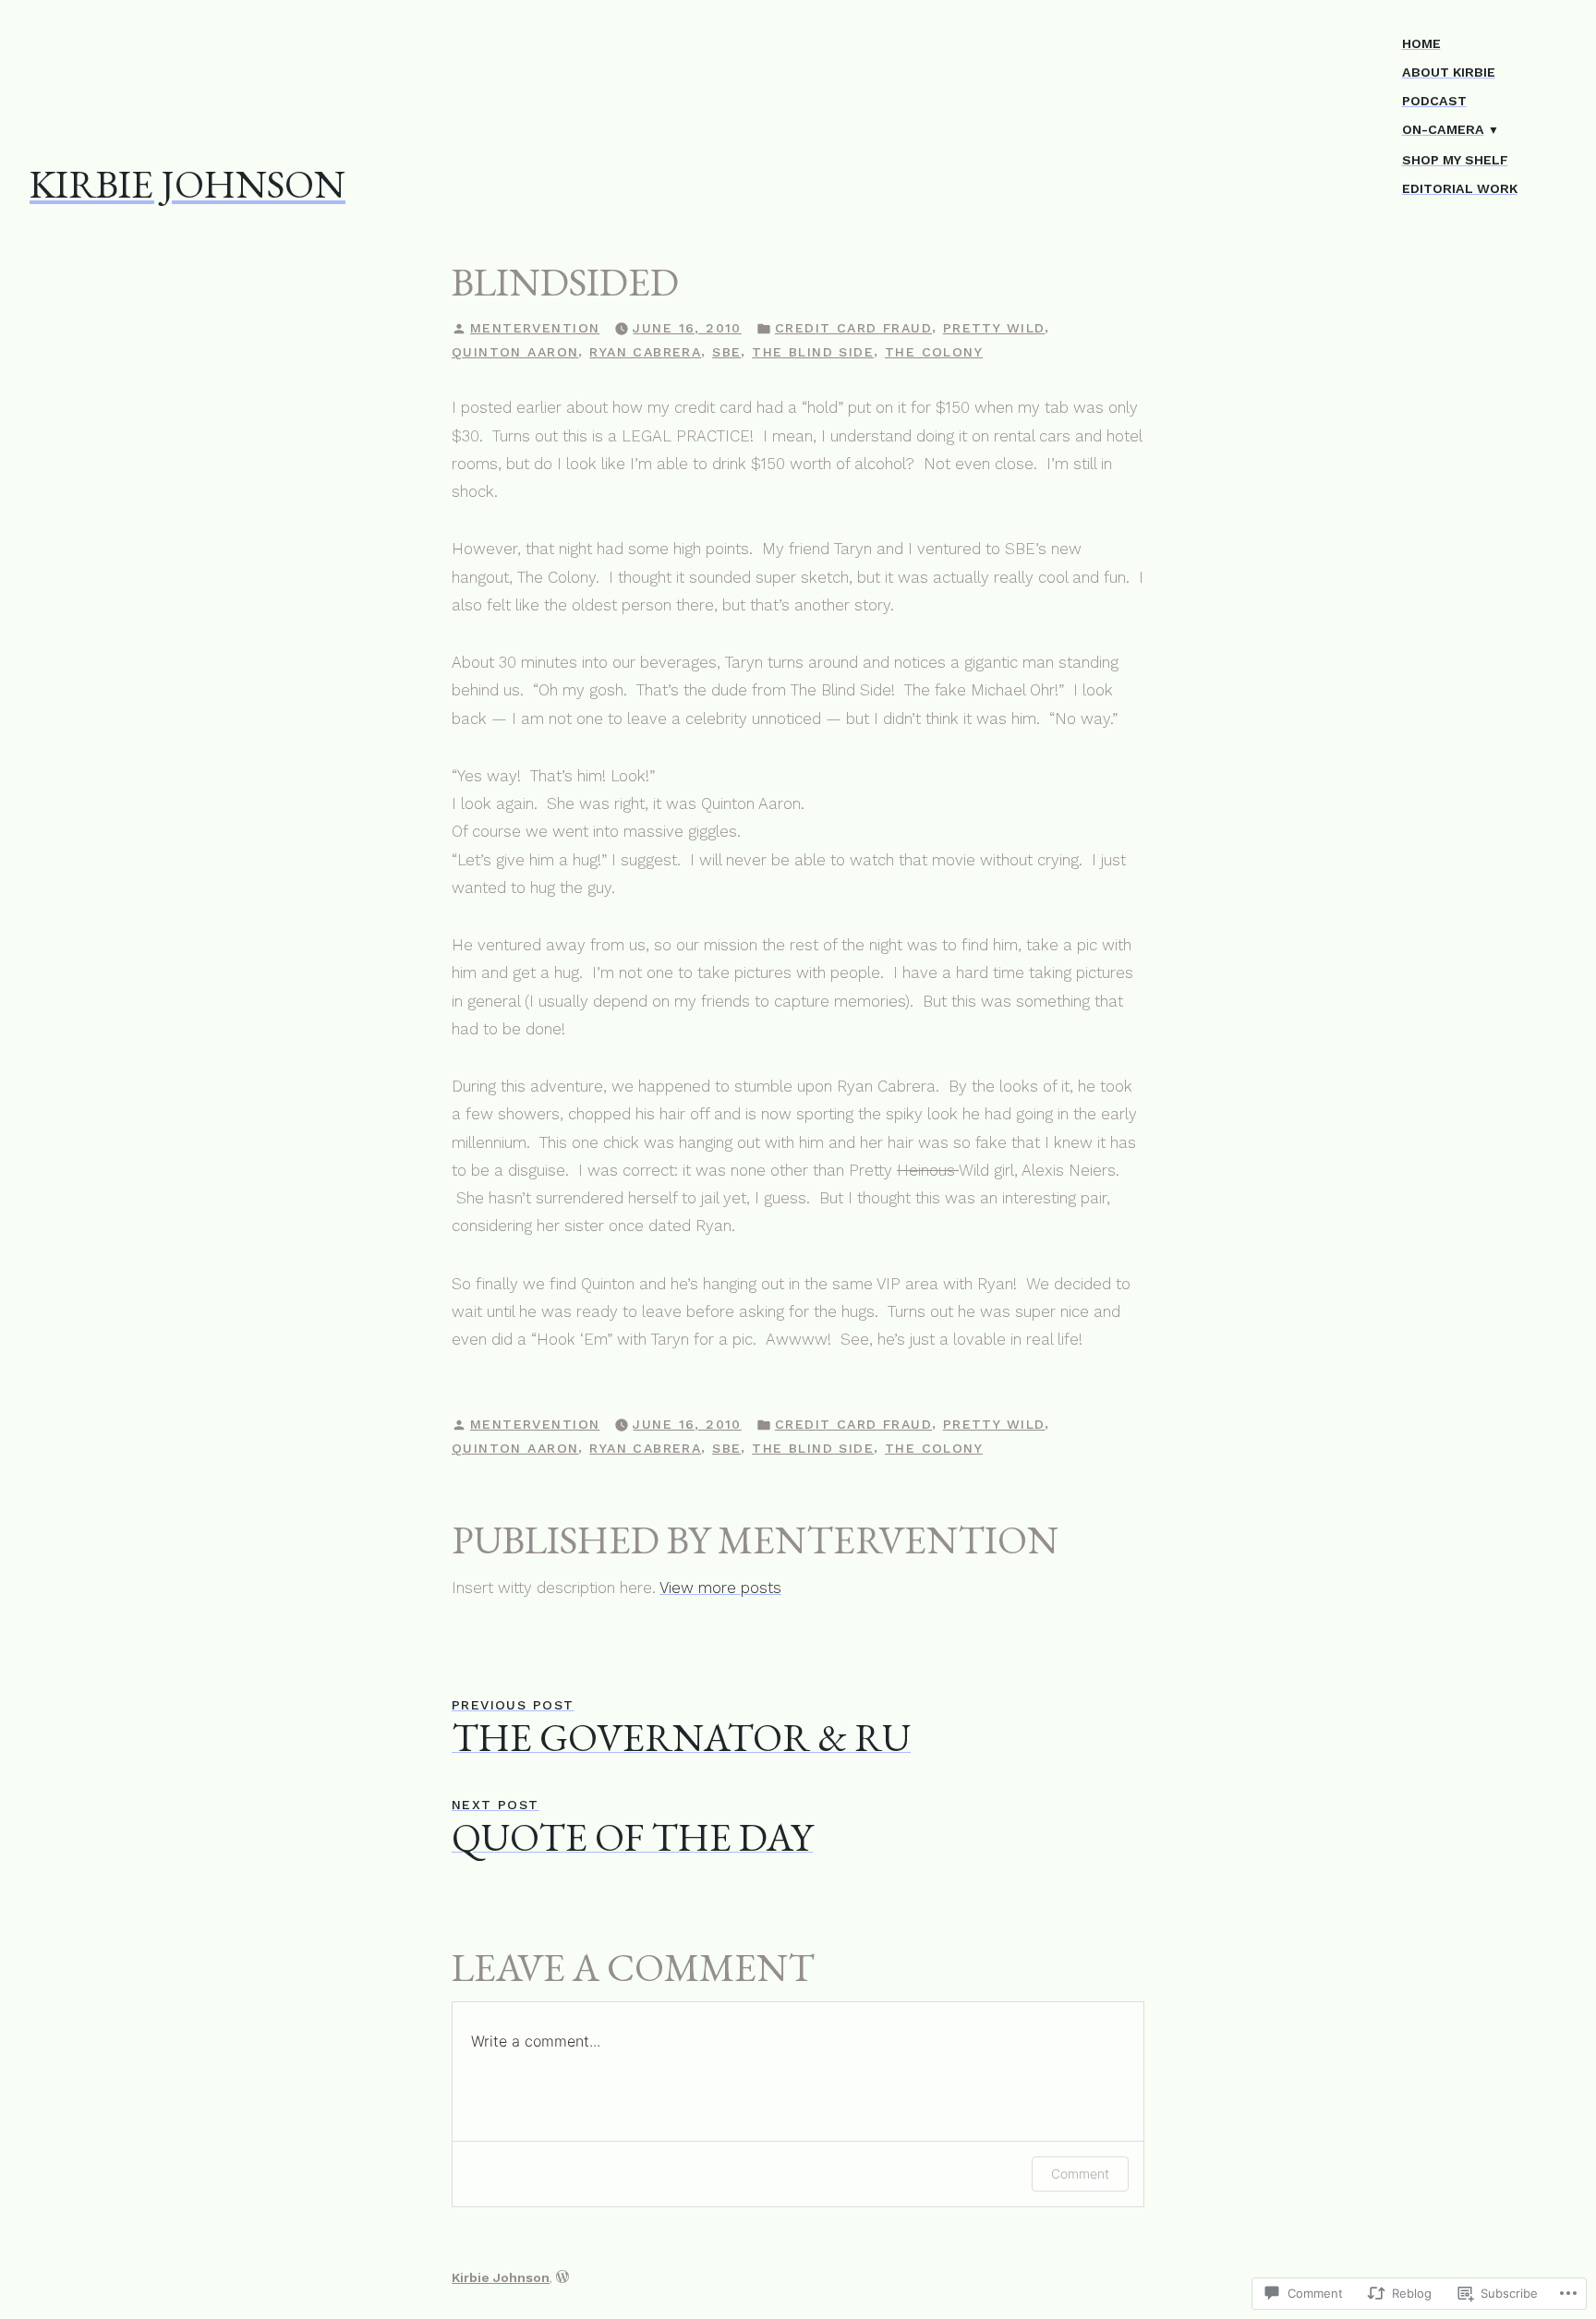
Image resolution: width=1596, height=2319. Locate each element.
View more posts (720, 1588)
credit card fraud (853, 328)
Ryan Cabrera (645, 352)
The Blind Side (813, 352)
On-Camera (1443, 129)
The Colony (934, 352)
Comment (1080, 2174)
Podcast (1434, 101)
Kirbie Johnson (187, 184)
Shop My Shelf (1455, 160)
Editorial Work (1460, 188)
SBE (726, 352)
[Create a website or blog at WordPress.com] (562, 2277)
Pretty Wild (994, 328)
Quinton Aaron (515, 352)
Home (1421, 43)
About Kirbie (1449, 72)
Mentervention (535, 328)
